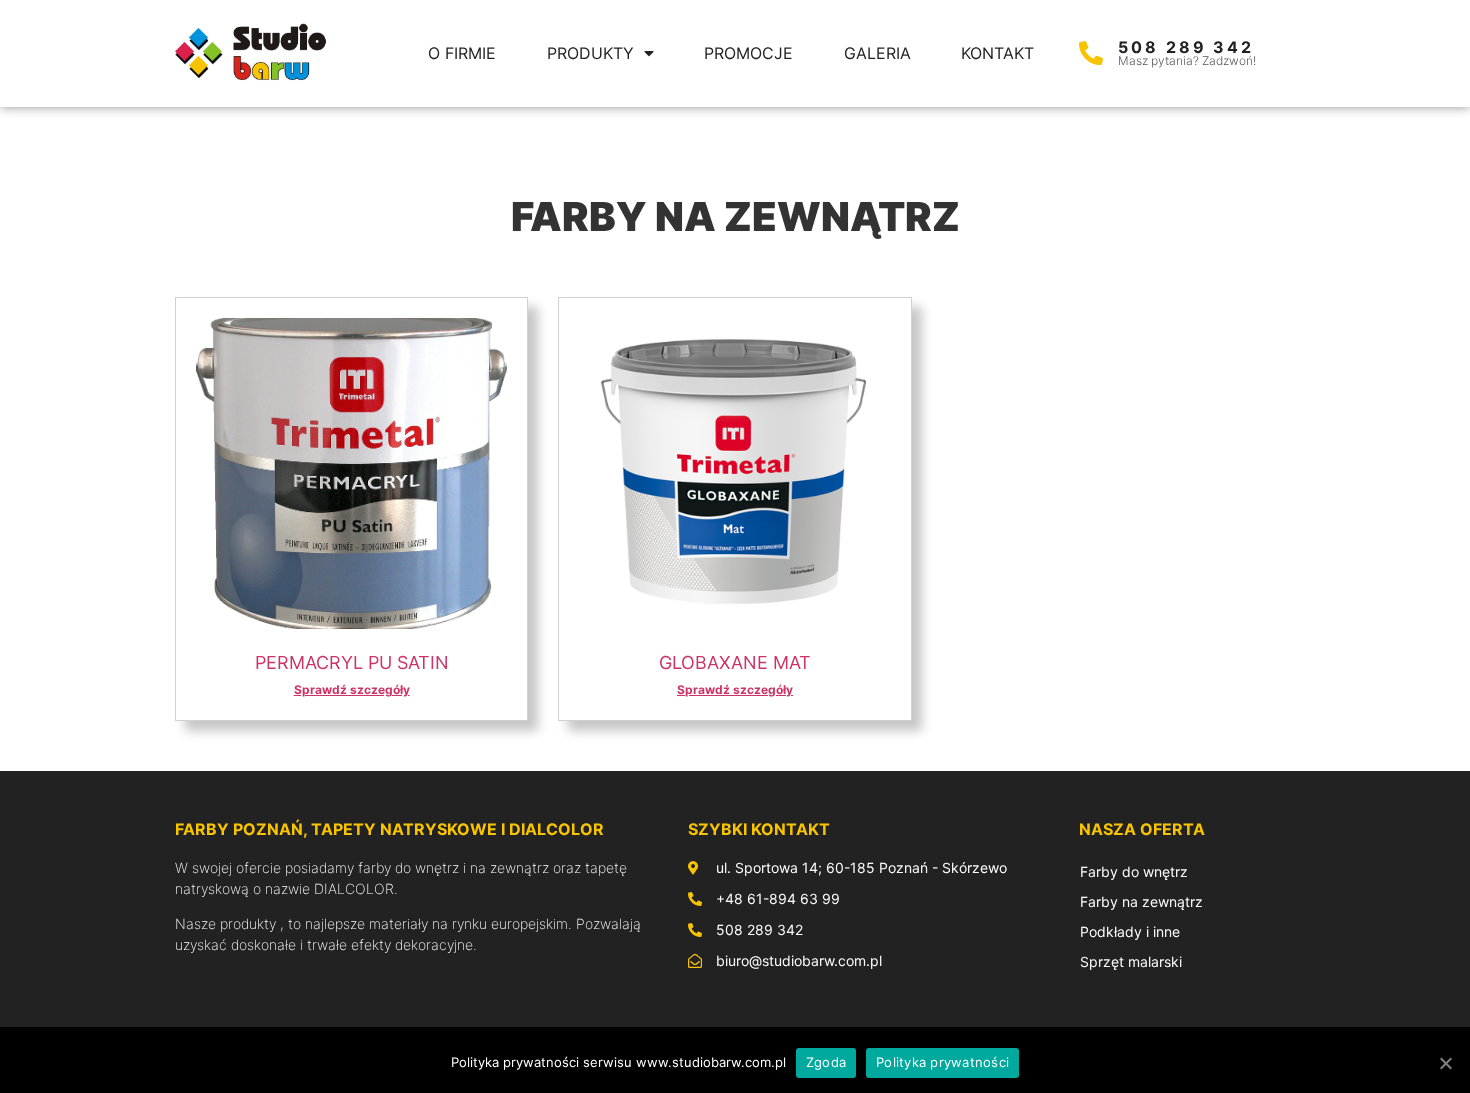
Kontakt (997, 53)
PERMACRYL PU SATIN (352, 662)
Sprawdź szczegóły (352, 689)
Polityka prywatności (942, 1062)
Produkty (590, 53)
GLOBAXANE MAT (735, 662)
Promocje (748, 53)
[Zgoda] (1445, 1063)
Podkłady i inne (1130, 931)
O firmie (462, 53)
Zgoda (826, 1062)
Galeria (877, 53)
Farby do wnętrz (1134, 871)
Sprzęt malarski (1131, 961)
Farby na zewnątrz (1141, 901)
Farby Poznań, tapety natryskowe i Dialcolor (389, 829)
